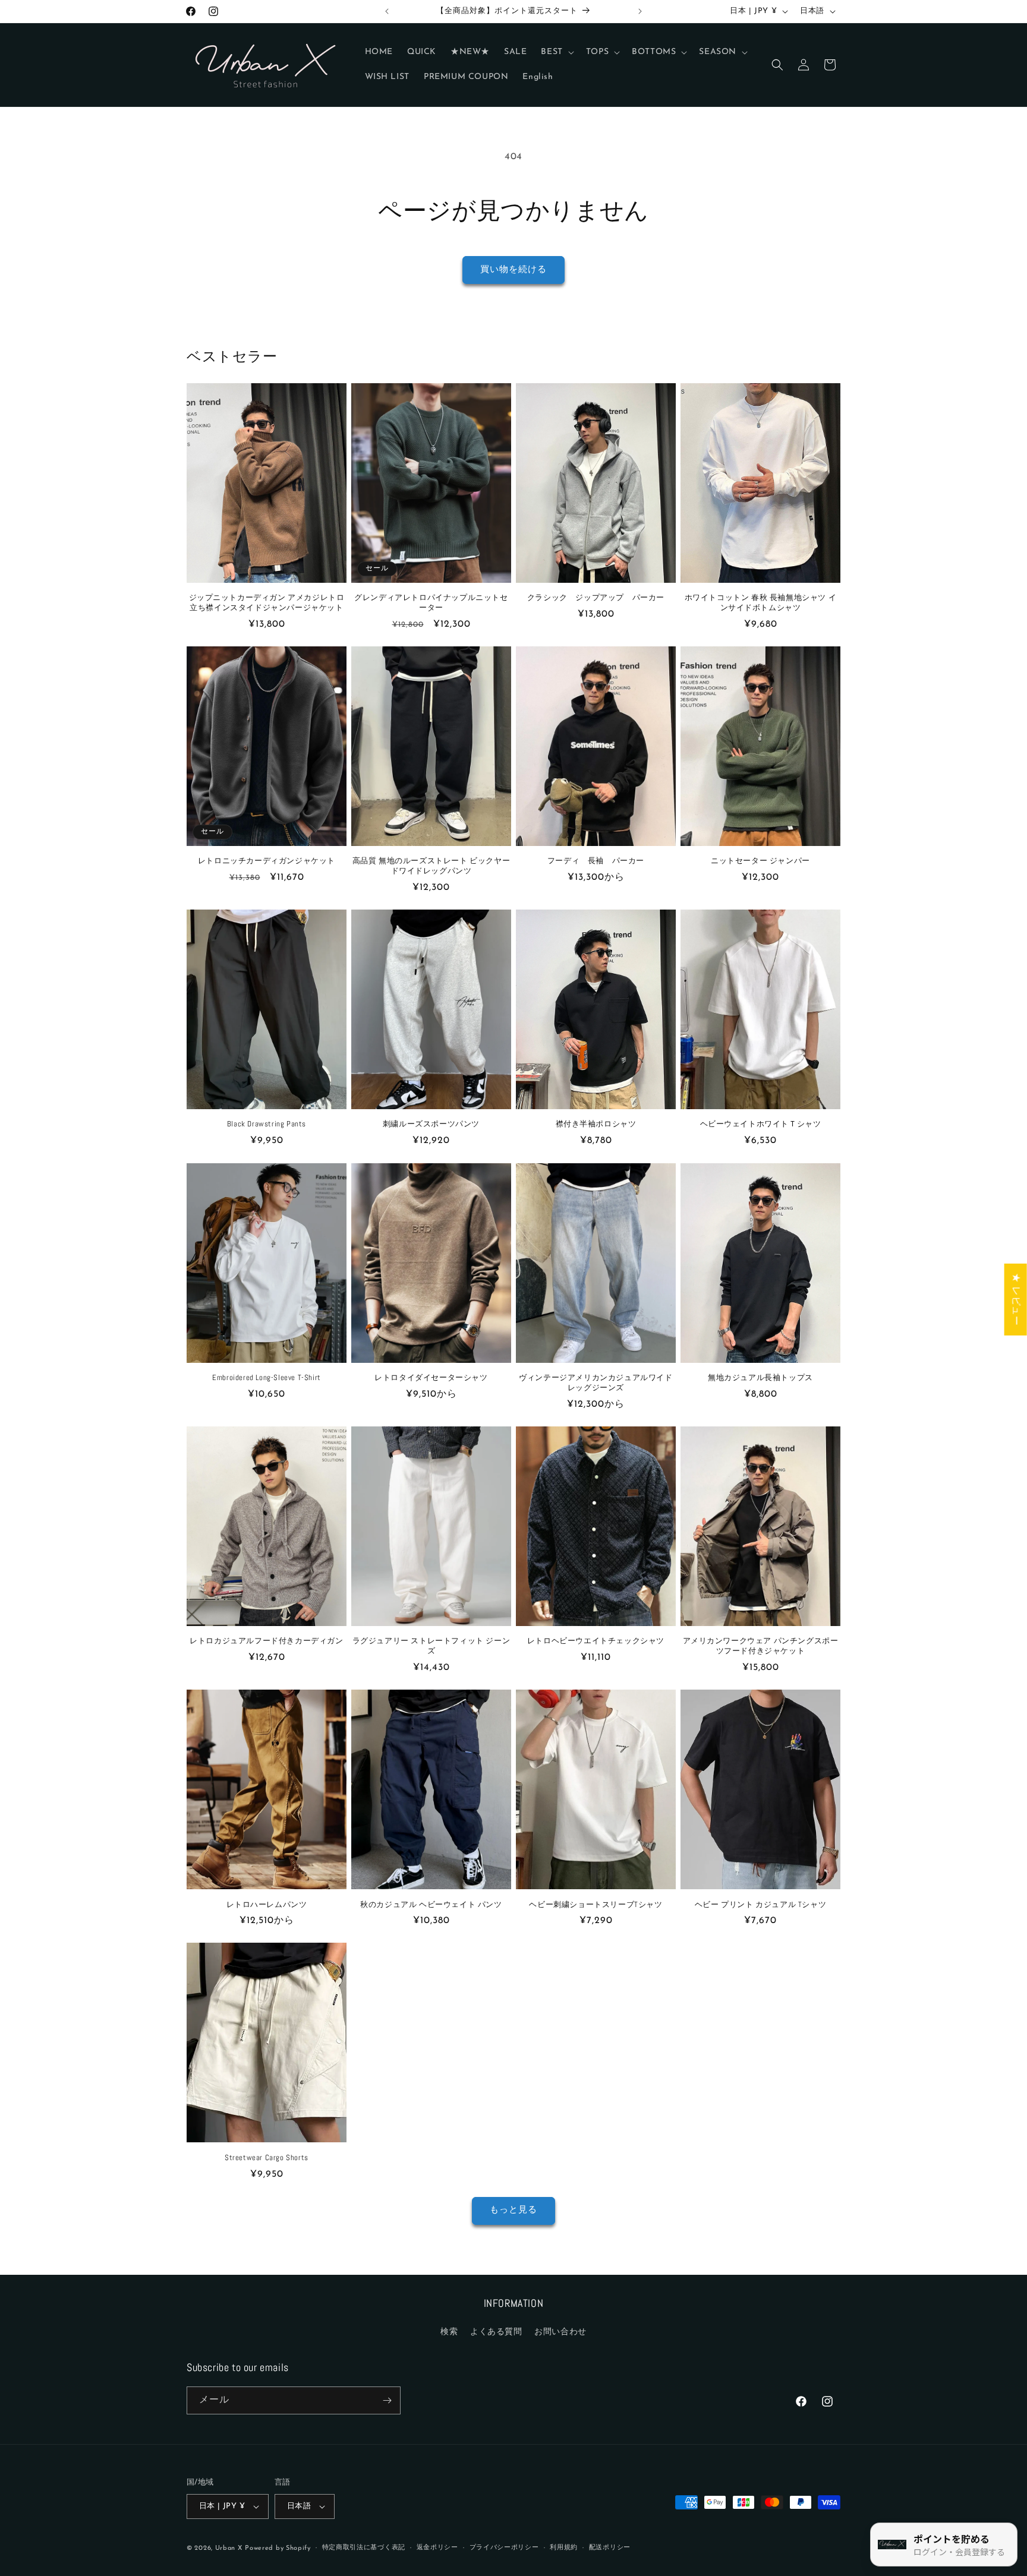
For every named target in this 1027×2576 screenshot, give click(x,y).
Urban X (229, 2548)
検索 (449, 2332)
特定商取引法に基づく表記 (364, 2548)
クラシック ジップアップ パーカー (596, 598)
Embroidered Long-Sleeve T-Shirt (267, 1378)
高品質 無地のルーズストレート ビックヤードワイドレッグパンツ (431, 866)
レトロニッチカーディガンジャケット (267, 861)
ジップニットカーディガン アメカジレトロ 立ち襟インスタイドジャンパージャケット (267, 603)
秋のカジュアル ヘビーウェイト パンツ (431, 1904)
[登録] (387, 2400)
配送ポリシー (610, 2548)
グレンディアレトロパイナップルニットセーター (431, 603)
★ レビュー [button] (1016, 1300)
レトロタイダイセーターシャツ (431, 1378)
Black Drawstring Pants (267, 1125)
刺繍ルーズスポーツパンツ (431, 1125)
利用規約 (564, 2548)
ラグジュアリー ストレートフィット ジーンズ (431, 1646)
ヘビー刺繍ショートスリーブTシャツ (596, 1904)
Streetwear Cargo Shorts (267, 2157)
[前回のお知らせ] (387, 11)
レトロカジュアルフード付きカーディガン (266, 1641)
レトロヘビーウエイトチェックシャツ (596, 1641)
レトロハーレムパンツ (267, 1904)
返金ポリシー (437, 2548)
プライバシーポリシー (504, 2548)
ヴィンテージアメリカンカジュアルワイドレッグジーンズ (596, 1383)
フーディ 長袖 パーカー (596, 861)
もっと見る (513, 2210)
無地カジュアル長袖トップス (760, 1378)
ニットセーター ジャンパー (760, 861)
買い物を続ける (513, 270)
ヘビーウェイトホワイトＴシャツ (761, 1125)
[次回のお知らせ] (640, 11)
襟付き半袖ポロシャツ (596, 1125)
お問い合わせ (560, 2332)
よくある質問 (496, 2332)
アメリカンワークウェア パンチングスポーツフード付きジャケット (761, 1646)
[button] (556, 52)
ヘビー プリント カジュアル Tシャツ (760, 1904)
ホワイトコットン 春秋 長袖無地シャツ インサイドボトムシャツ (761, 603)
